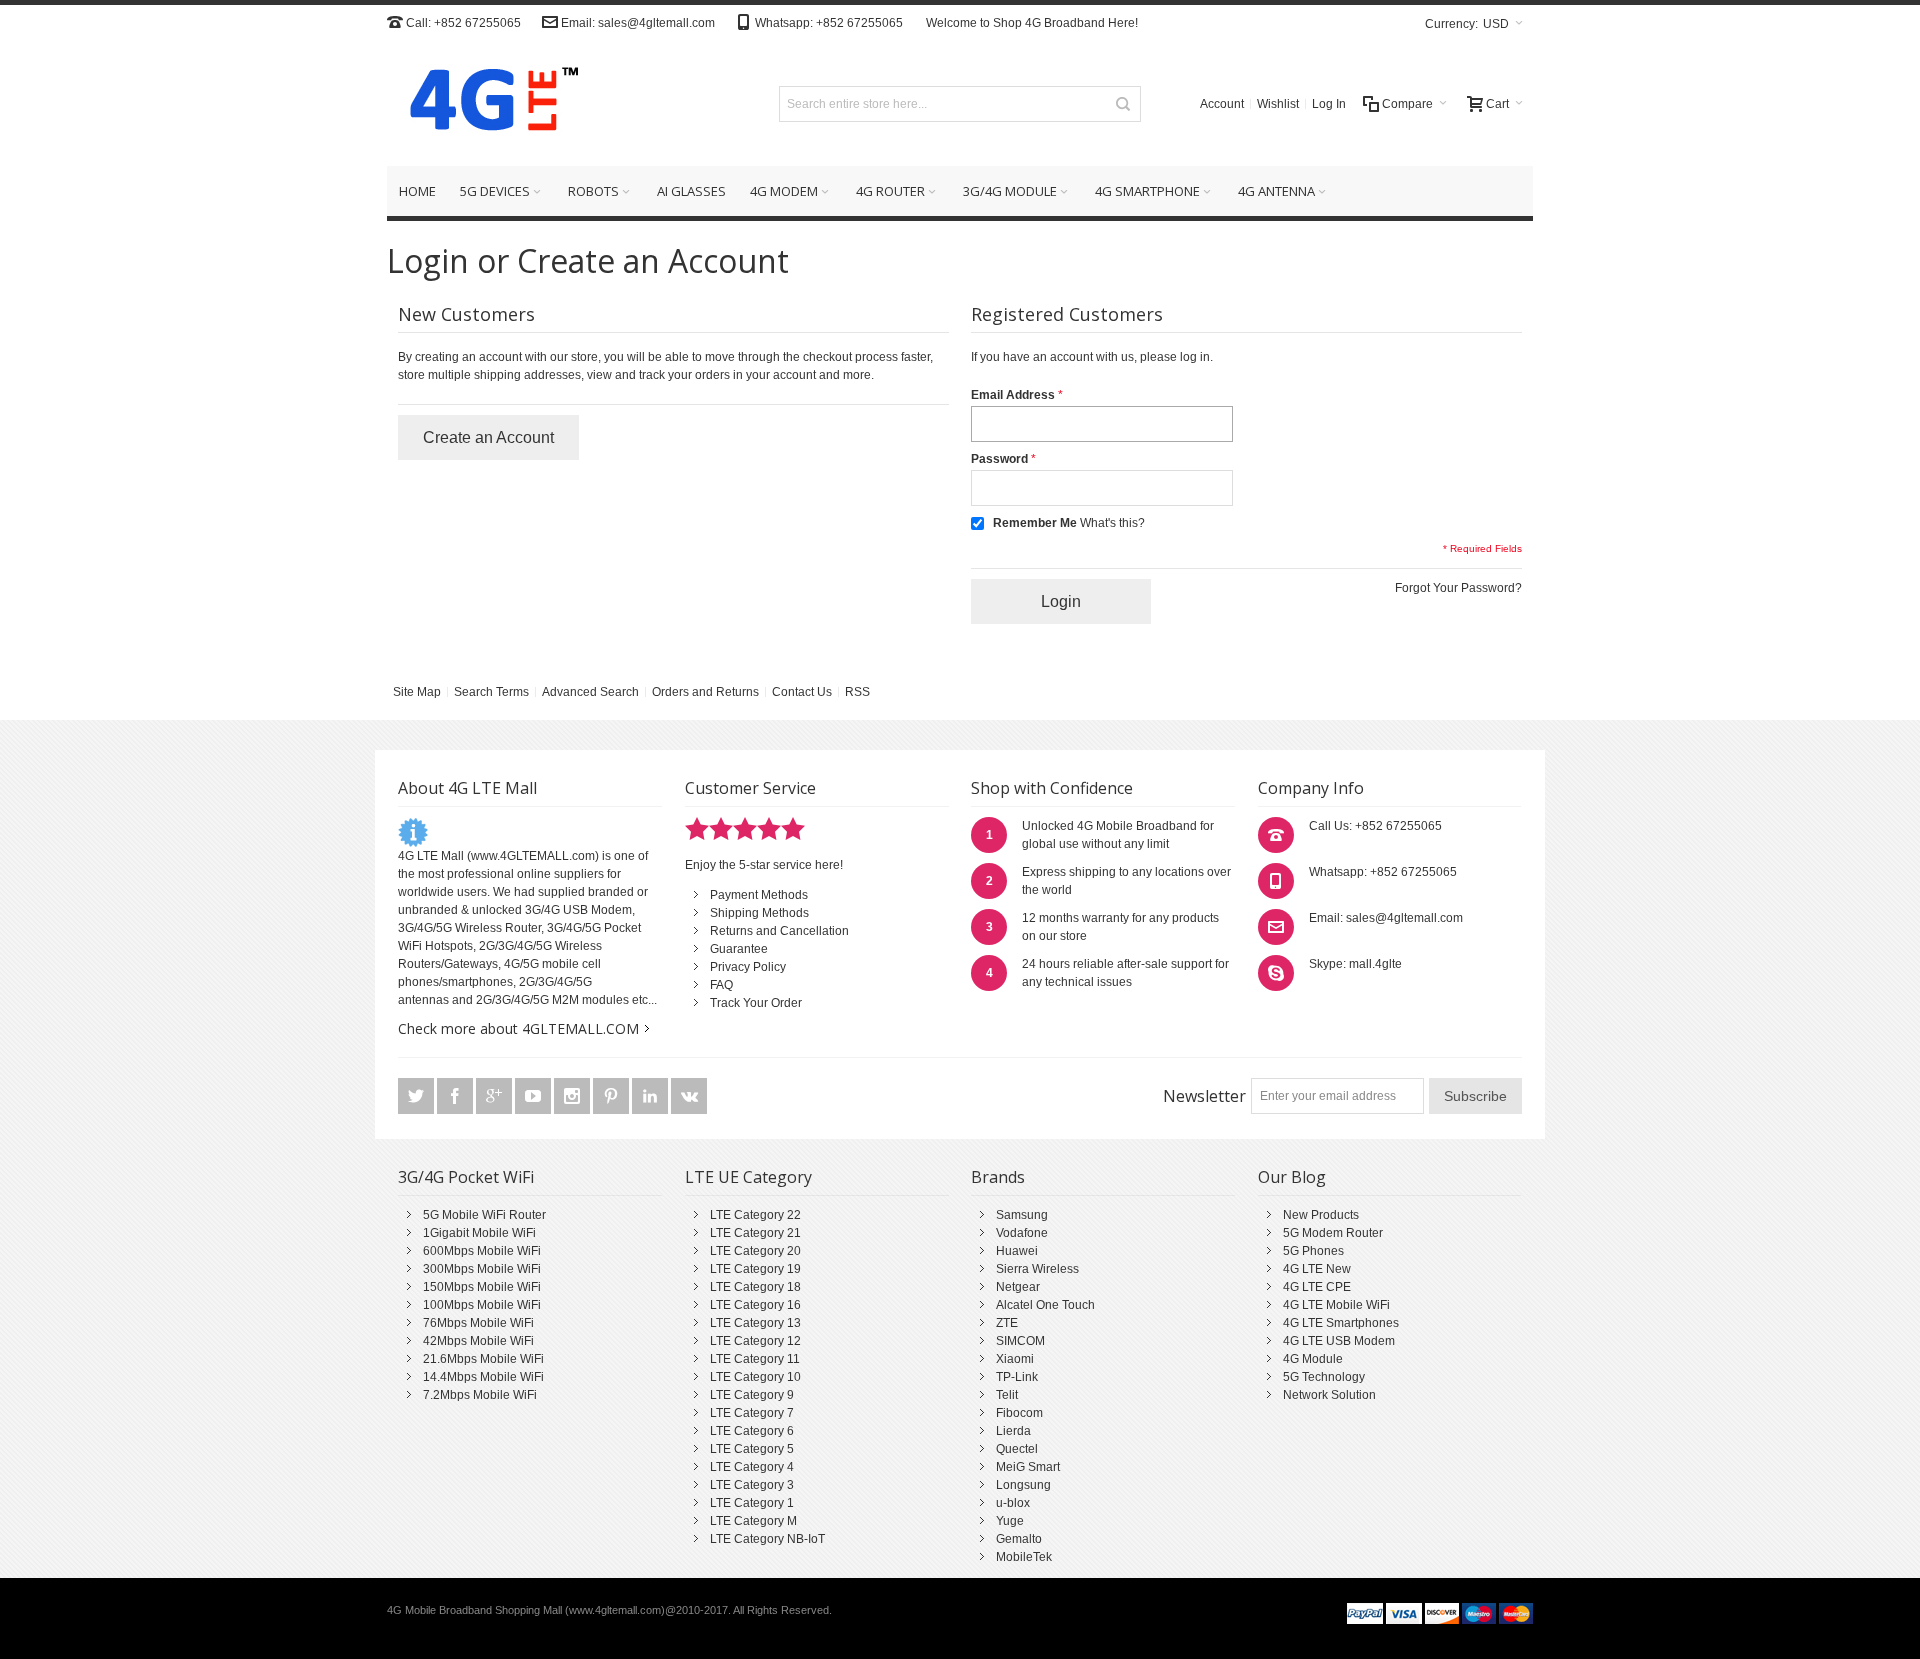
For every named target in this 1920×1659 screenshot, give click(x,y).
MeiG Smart (1028, 1467)
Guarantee (739, 949)
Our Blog (1292, 1177)
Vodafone (1022, 1233)
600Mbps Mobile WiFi (482, 1251)
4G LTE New (1317, 1269)
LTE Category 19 (755, 1269)
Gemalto (1019, 1539)
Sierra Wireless (1037, 1269)
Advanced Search (590, 692)
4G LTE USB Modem (1339, 1341)
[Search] (1123, 104)
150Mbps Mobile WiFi (482, 1287)
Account (1222, 104)
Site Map (417, 692)
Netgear (1018, 1287)
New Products (1321, 1215)
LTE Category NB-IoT (767, 1539)
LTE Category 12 (755, 1341)
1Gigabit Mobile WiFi (479, 1233)
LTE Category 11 (755, 1359)
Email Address (1013, 395)
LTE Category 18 (755, 1287)
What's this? (1112, 523)
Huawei (1017, 1251)
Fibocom (1019, 1413)
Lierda (1013, 1431)
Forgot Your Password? (1458, 588)
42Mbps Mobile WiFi (478, 1341)
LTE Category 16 (755, 1305)
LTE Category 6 (752, 1431)
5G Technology (1324, 1377)
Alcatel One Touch (1045, 1305)
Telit (1007, 1395)
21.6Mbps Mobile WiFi (483, 1359)
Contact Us (802, 692)
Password (999, 459)
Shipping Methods (759, 913)
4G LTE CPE (1317, 1287)
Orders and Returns (705, 692)
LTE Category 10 (755, 1377)
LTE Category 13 (755, 1323)
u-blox (1013, 1503)
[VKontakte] (689, 1097)
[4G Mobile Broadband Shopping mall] (487, 103)
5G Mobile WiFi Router (484, 1215)
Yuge (1010, 1521)
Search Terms (491, 692)
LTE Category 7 (752, 1413)
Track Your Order (756, 1003)
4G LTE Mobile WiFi (1336, 1305)
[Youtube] (534, 1097)
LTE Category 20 (755, 1251)
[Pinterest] (612, 1097)
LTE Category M (753, 1521)
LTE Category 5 (752, 1449)
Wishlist (1278, 104)
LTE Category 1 (752, 1503)
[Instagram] (573, 1097)
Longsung (1023, 1485)
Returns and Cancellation (779, 931)
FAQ (721, 985)
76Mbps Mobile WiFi (478, 1323)
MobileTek (1024, 1557)
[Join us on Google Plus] (495, 1097)
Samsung (1022, 1215)
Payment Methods (759, 895)
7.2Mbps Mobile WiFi (480, 1395)
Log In (1329, 104)
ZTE (1007, 1323)
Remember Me (1035, 523)
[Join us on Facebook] (456, 1097)
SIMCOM (1020, 1341)
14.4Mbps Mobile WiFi (483, 1377)
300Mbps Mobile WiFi (482, 1269)
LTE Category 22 (755, 1215)
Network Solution (1329, 1395)
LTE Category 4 (752, 1467)
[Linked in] (651, 1097)
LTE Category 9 (752, 1395)
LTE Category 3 (752, 1485)
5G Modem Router (1333, 1233)
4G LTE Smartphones (1341, 1323)
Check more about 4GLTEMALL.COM (518, 1028)
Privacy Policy (748, 967)
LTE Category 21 (755, 1233)
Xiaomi (1015, 1359)
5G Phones (1313, 1251)
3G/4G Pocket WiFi (466, 1177)
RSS (857, 692)
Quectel (1017, 1449)
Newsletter (1204, 1096)
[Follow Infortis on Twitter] (417, 1097)
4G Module (1313, 1359)
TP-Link (1017, 1377)
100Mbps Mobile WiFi (482, 1305)
